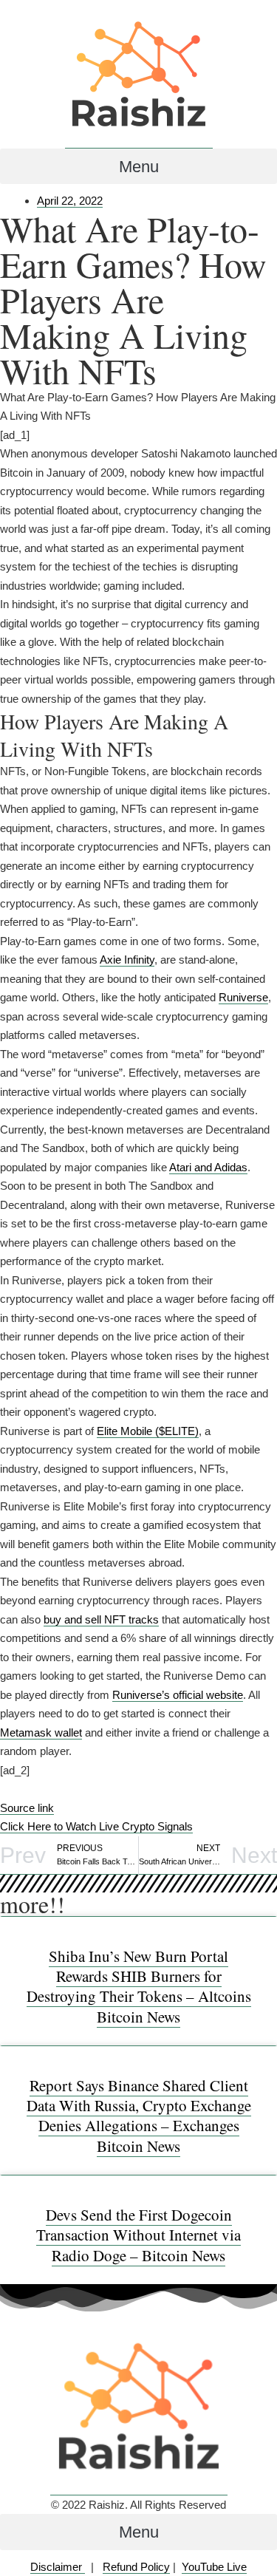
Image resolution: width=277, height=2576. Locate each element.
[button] (138, 166)
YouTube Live (214, 2567)
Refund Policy (136, 2567)
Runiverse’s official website (178, 1695)
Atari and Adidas (208, 1167)
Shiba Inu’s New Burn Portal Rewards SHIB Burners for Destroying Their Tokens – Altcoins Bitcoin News (139, 1986)
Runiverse (243, 997)
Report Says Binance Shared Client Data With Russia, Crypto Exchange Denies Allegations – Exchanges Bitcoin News (139, 2116)
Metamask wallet (41, 1732)
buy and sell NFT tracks (101, 1619)
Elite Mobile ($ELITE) (148, 1431)
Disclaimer (58, 2567)
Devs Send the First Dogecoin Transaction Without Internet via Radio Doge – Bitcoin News (138, 2235)
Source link (27, 1808)
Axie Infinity (127, 960)
